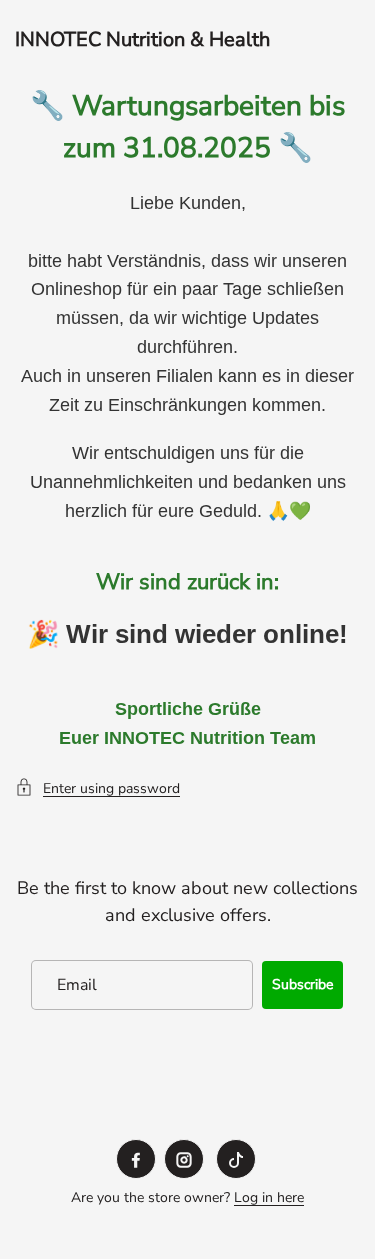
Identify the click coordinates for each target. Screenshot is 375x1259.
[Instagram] (184, 1159)
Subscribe (302, 984)
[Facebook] (136, 1159)
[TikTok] (236, 1159)
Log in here (269, 1197)
